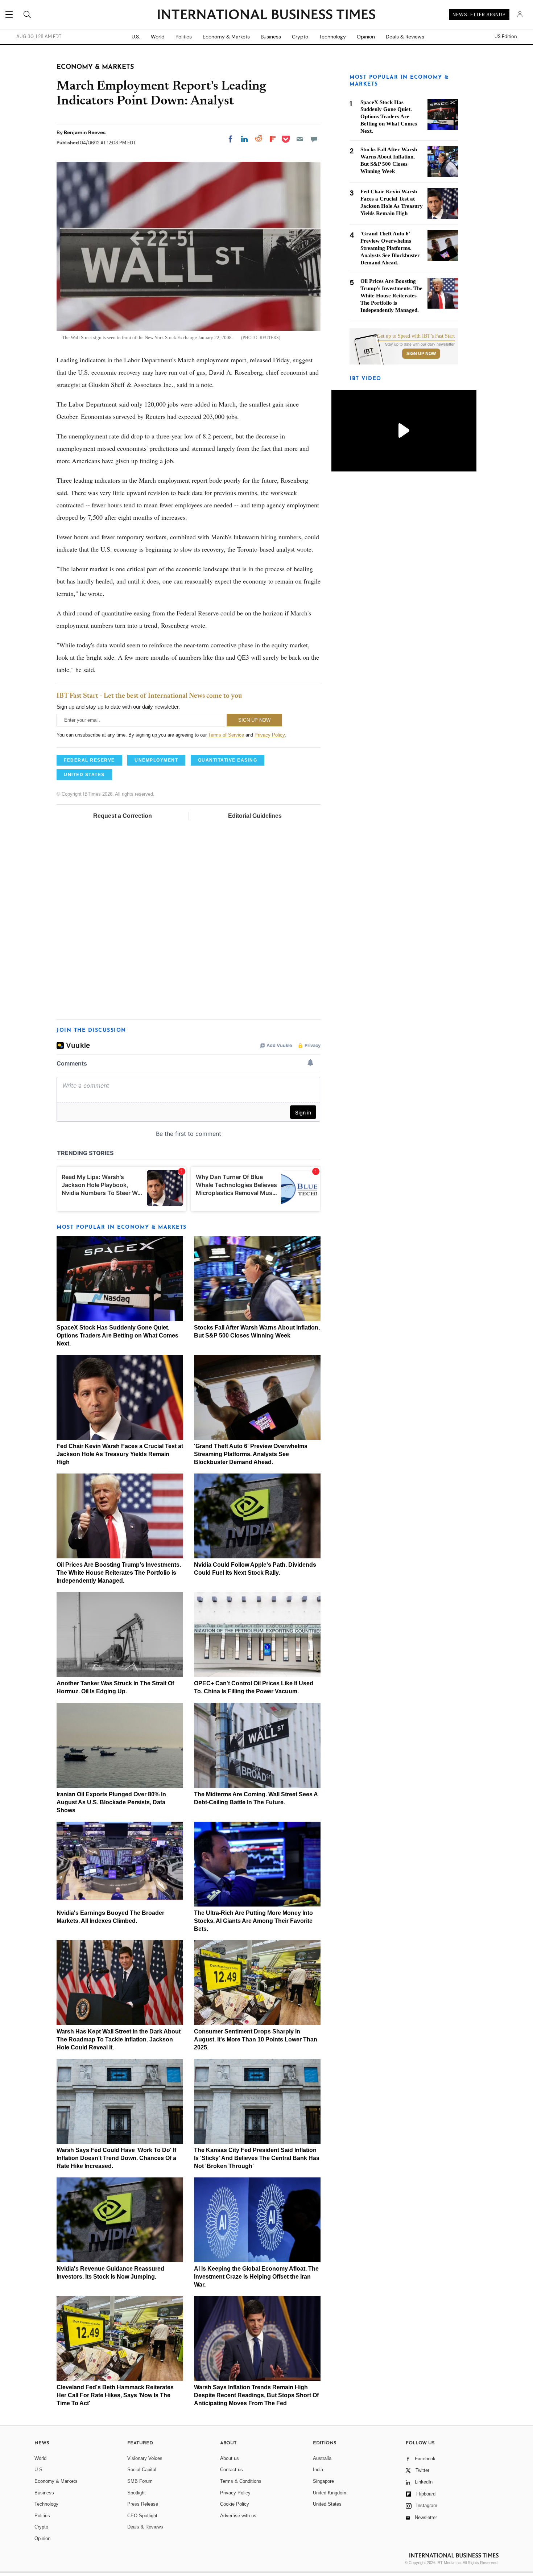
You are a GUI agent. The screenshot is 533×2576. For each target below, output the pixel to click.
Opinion (366, 37)
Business (271, 37)
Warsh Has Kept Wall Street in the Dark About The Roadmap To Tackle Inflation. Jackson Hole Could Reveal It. (119, 2039)
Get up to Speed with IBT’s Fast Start (416, 336)
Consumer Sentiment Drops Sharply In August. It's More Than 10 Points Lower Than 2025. (256, 2039)
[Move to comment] (314, 139)
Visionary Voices (145, 2458)
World (158, 37)
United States (327, 2504)
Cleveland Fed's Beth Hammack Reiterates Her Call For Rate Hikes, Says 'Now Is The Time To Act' (115, 2395)
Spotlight (137, 2493)
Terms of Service (226, 735)
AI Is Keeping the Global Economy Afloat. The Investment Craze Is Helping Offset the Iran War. (256, 2277)
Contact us (232, 2470)
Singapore (323, 2481)
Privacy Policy (270, 735)
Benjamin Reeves (85, 132)
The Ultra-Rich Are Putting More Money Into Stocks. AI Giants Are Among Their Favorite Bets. (253, 1921)
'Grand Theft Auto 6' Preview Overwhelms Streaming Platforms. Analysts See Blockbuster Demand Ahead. (251, 1454)
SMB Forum (140, 2481)
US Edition (506, 37)
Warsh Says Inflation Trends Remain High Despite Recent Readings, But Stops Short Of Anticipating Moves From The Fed (256, 2395)
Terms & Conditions (241, 2481)
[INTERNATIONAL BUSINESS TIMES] (266, 15)
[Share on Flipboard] (273, 139)
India (318, 2470)
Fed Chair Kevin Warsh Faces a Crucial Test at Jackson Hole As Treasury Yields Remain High (120, 1454)
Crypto (300, 37)
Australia (322, 2458)
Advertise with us (238, 2516)
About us (230, 2458)
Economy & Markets (226, 37)
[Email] (300, 139)
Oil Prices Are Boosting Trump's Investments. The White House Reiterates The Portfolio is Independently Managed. (119, 1573)
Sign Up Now (421, 354)
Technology (332, 37)
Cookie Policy (235, 2504)
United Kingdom (330, 2493)
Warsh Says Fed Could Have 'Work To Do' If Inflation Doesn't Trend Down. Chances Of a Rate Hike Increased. (116, 2158)
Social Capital (142, 2470)
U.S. (136, 37)
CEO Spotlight (142, 2516)
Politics (184, 37)
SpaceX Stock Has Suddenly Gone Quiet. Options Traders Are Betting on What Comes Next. (117, 1336)
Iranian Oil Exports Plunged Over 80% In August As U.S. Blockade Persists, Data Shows (111, 1802)
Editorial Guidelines (255, 816)
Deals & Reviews (405, 37)
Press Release (143, 2504)
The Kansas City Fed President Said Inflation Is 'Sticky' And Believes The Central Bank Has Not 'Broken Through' (257, 2158)
